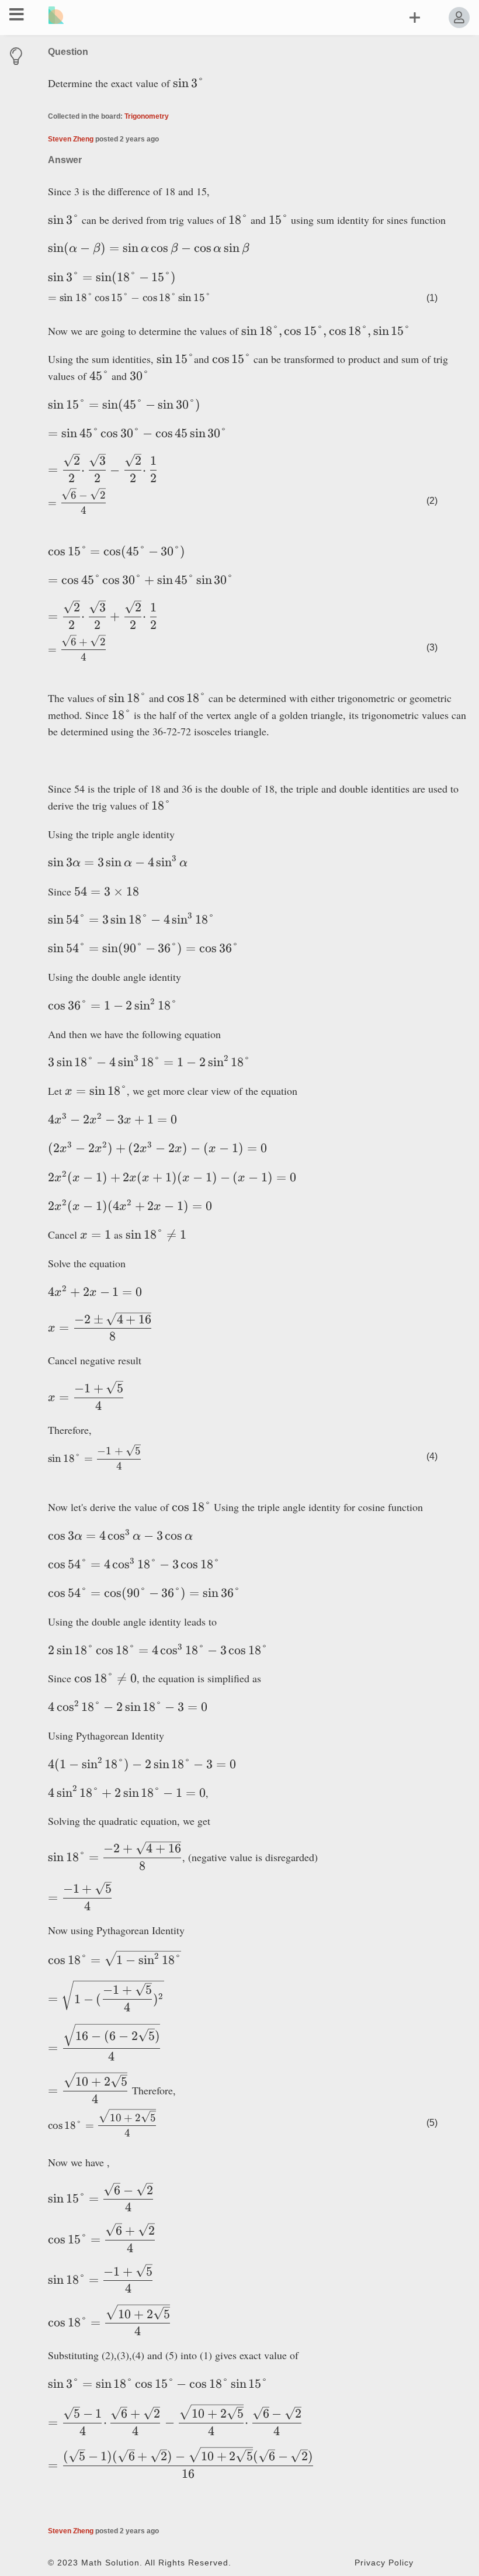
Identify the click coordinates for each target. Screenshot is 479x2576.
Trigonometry (147, 116)
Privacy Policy (384, 2563)
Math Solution (110, 2563)
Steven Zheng (71, 139)
